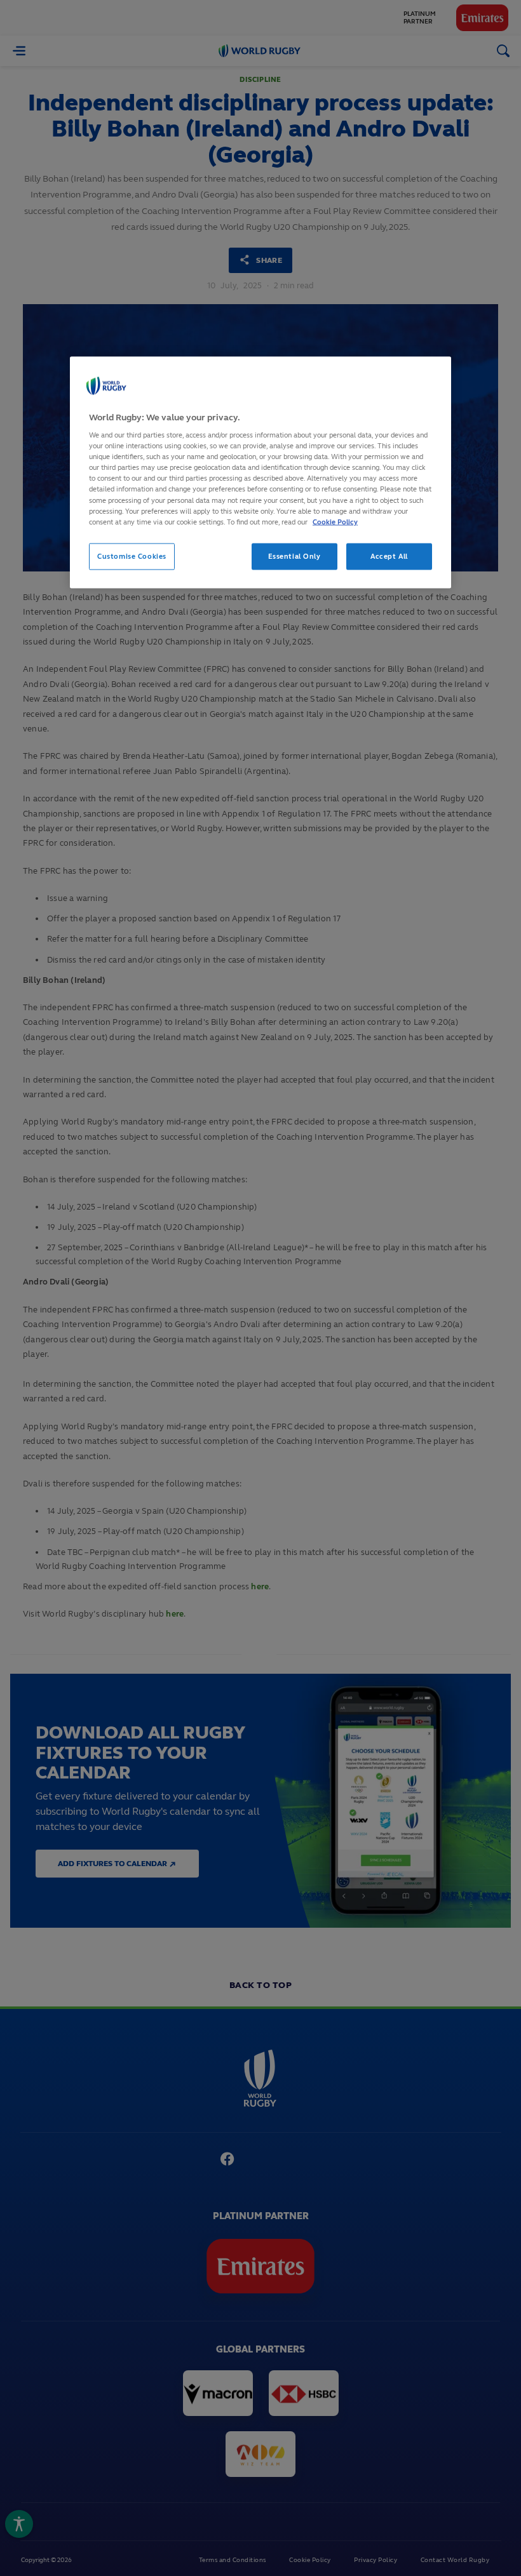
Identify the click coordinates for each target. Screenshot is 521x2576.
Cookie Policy (335, 521)
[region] (260, 472)
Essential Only (294, 556)
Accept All (389, 556)
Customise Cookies (132, 556)
